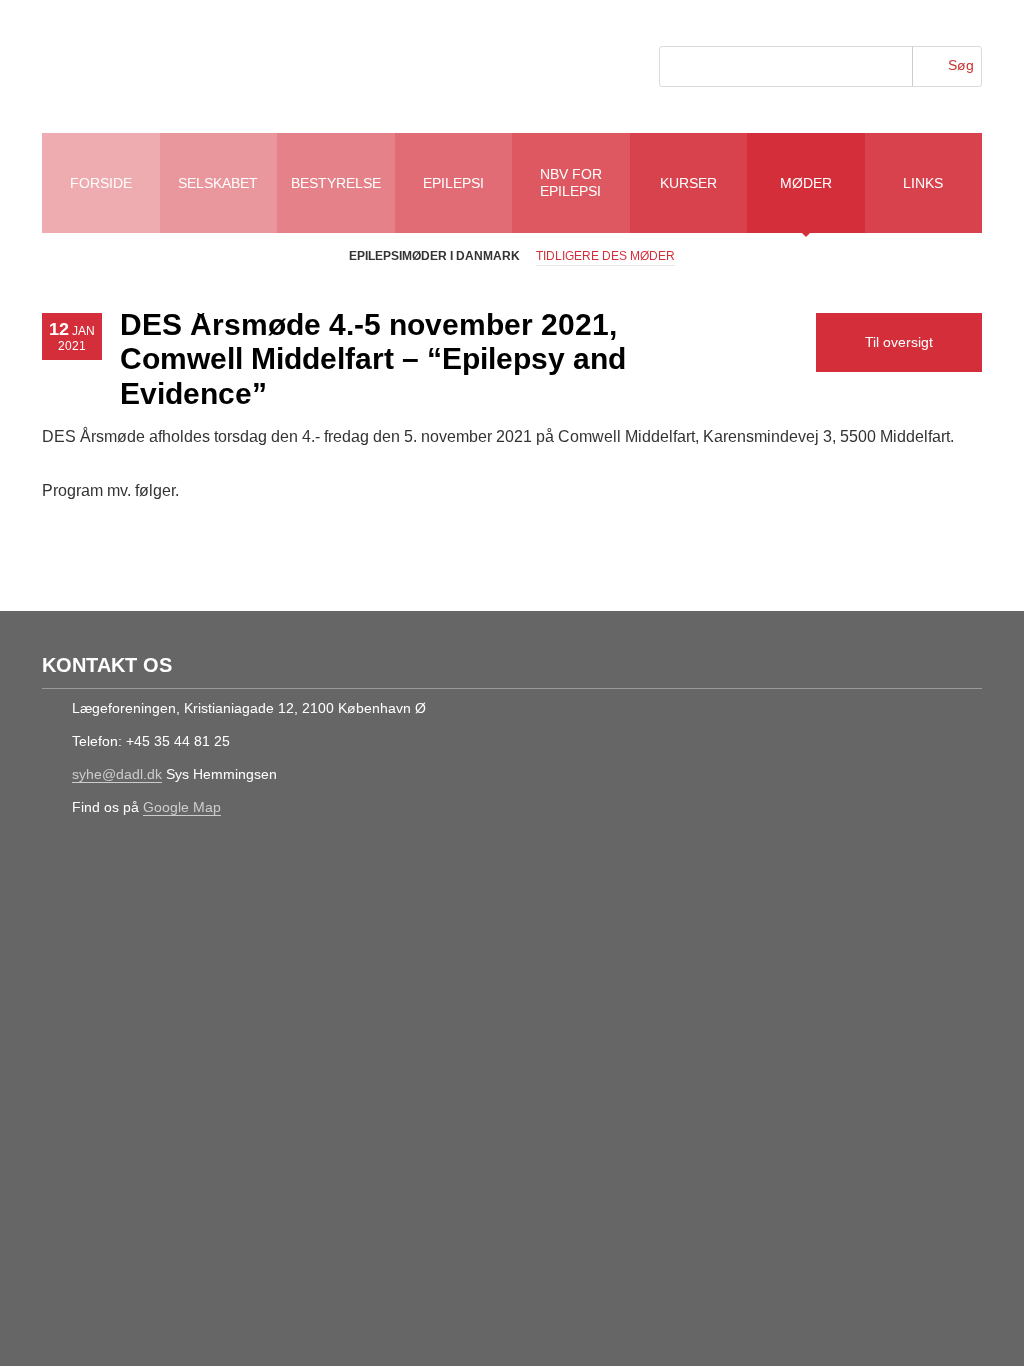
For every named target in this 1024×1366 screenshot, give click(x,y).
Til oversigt (899, 342)
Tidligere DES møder (605, 256)
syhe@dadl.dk (117, 774)
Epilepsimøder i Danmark (434, 256)
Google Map (182, 807)
